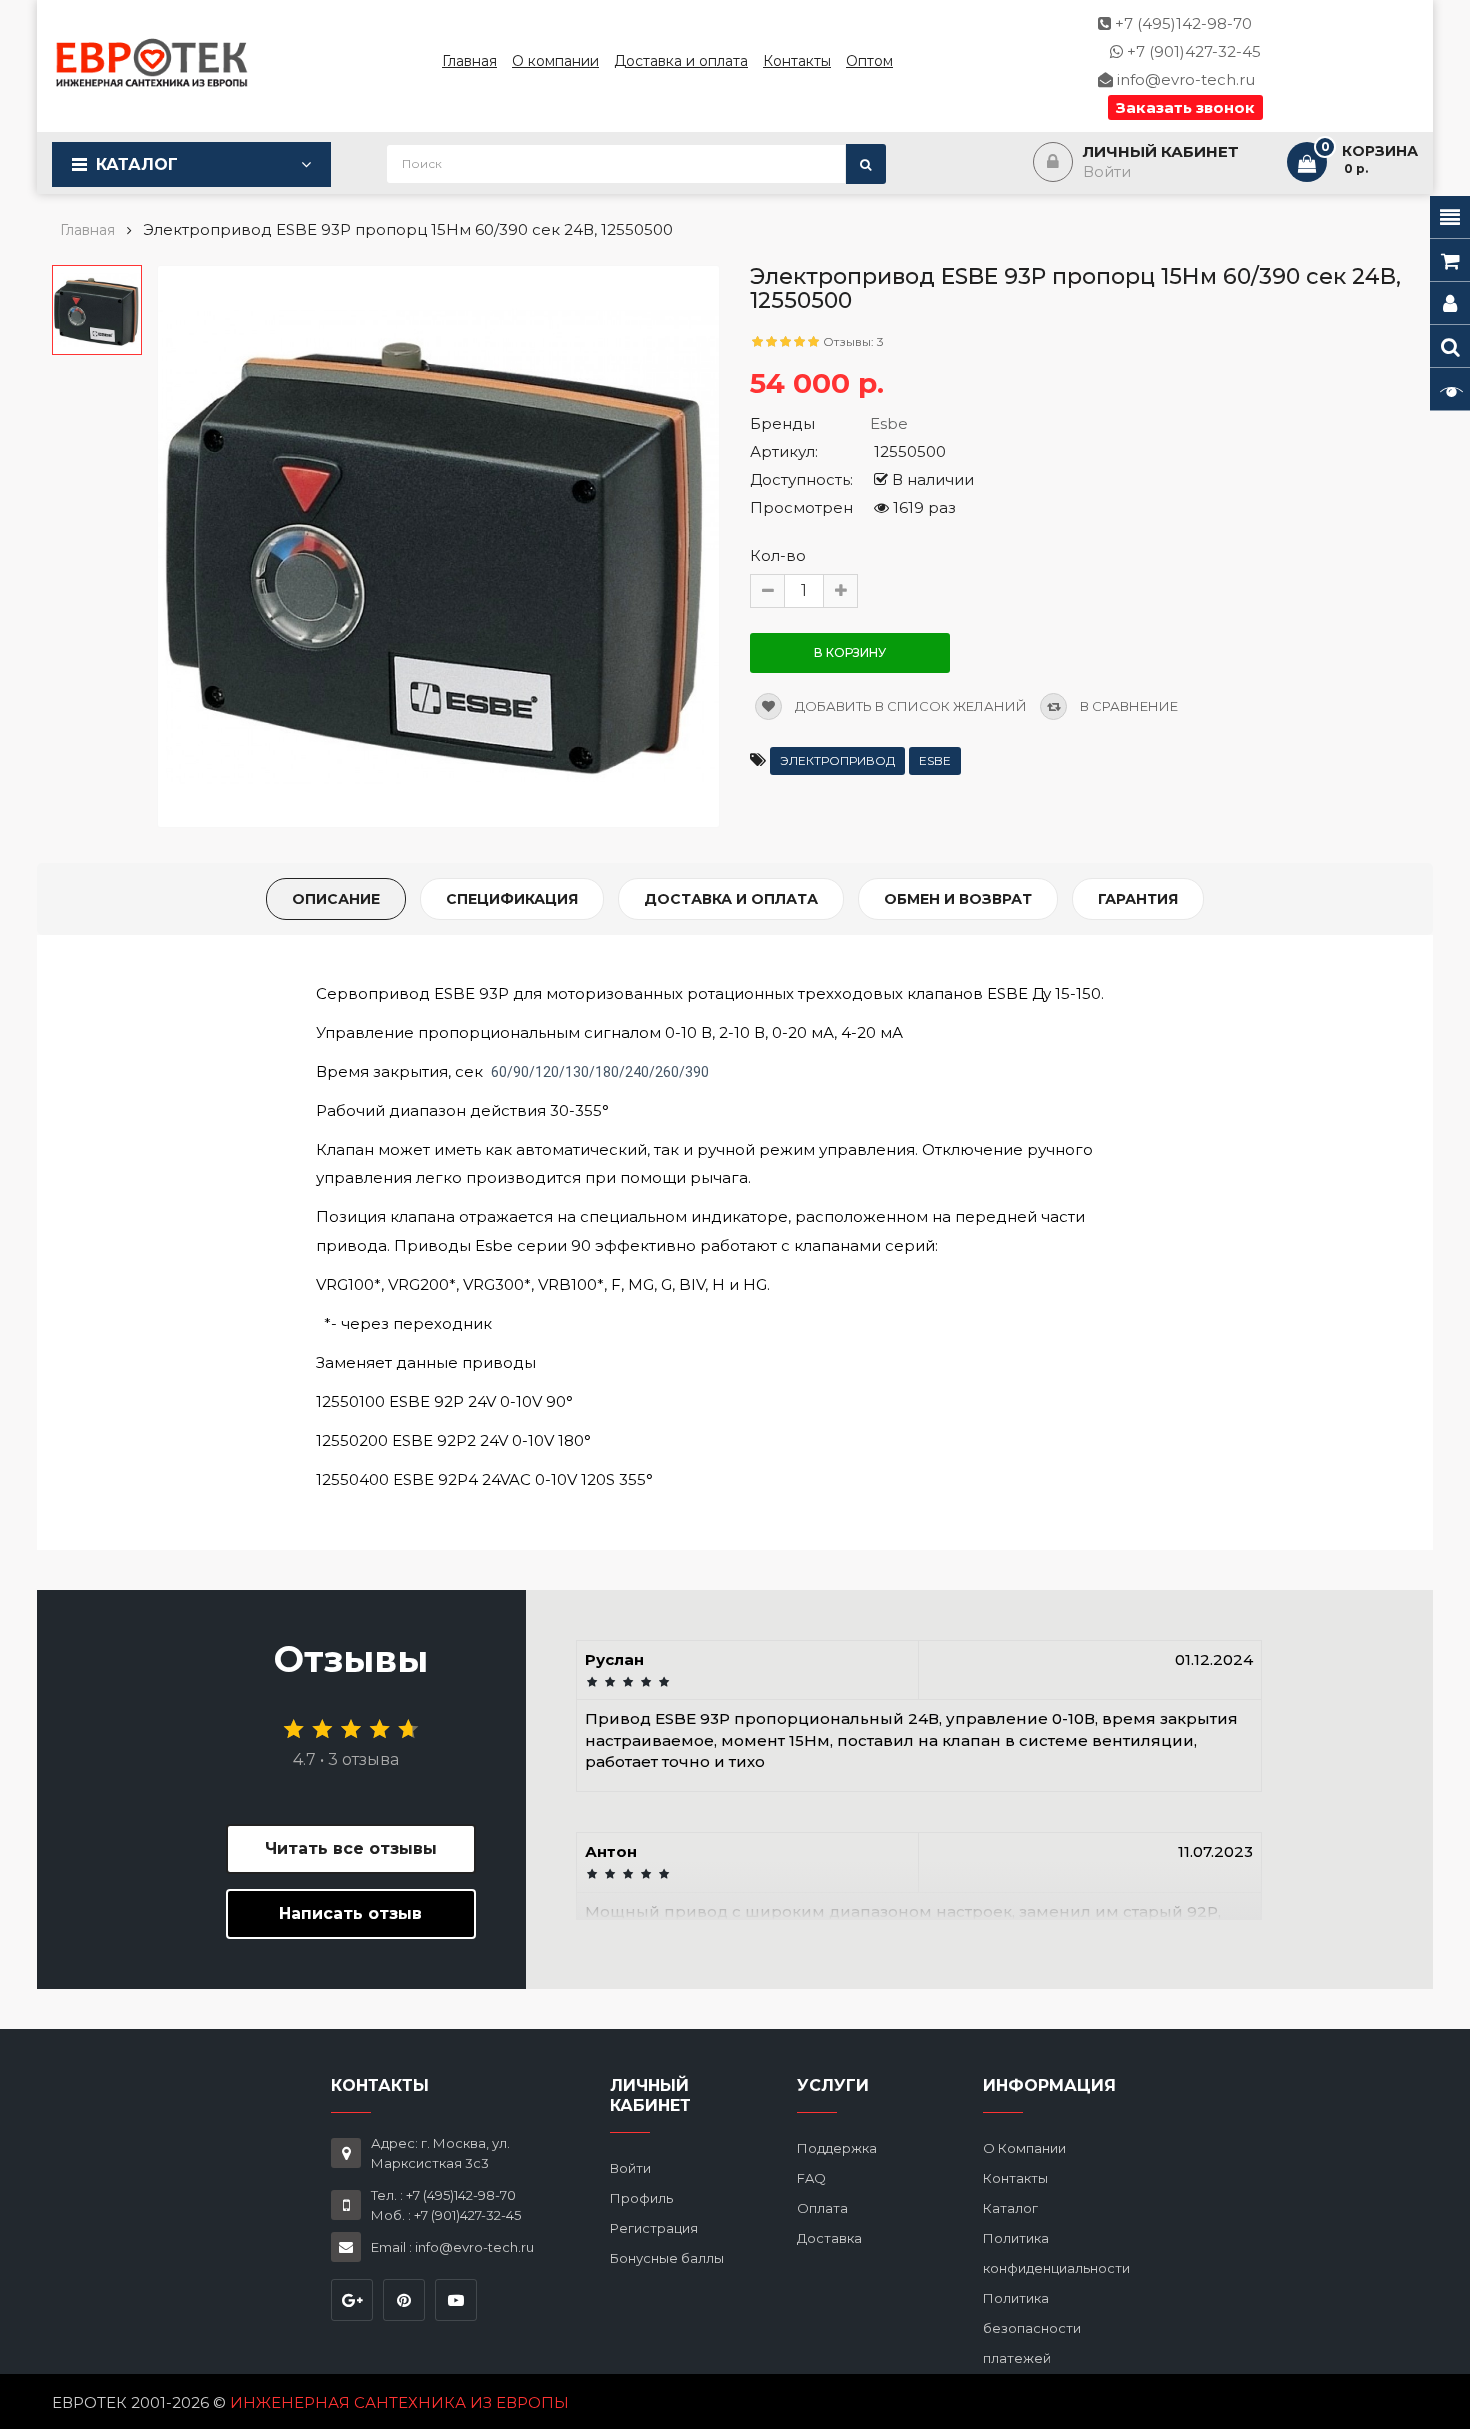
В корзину (850, 652)
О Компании (1024, 2148)
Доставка (829, 2238)
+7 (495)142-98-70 (1181, 23)
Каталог (137, 164)
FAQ (811, 2178)
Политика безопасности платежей (1032, 2328)
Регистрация (654, 2228)
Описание (336, 899)
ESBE (935, 760)
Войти (630, 2168)
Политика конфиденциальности (1056, 2253)
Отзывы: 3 (853, 341)
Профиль (641, 2198)
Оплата (822, 2208)
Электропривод (837, 760)
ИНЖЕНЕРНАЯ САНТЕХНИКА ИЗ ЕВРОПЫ (399, 2402)
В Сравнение (1127, 706)
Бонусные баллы (667, 2258)
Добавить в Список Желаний (909, 706)
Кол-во (778, 555)
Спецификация (512, 899)
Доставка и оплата (731, 899)
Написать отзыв (350, 1913)
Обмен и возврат (958, 899)
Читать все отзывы (351, 1848)
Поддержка (837, 2148)
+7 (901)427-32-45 (1192, 51)
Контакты (1015, 2178)
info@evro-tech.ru (1184, 79)
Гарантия (1138, 899)
